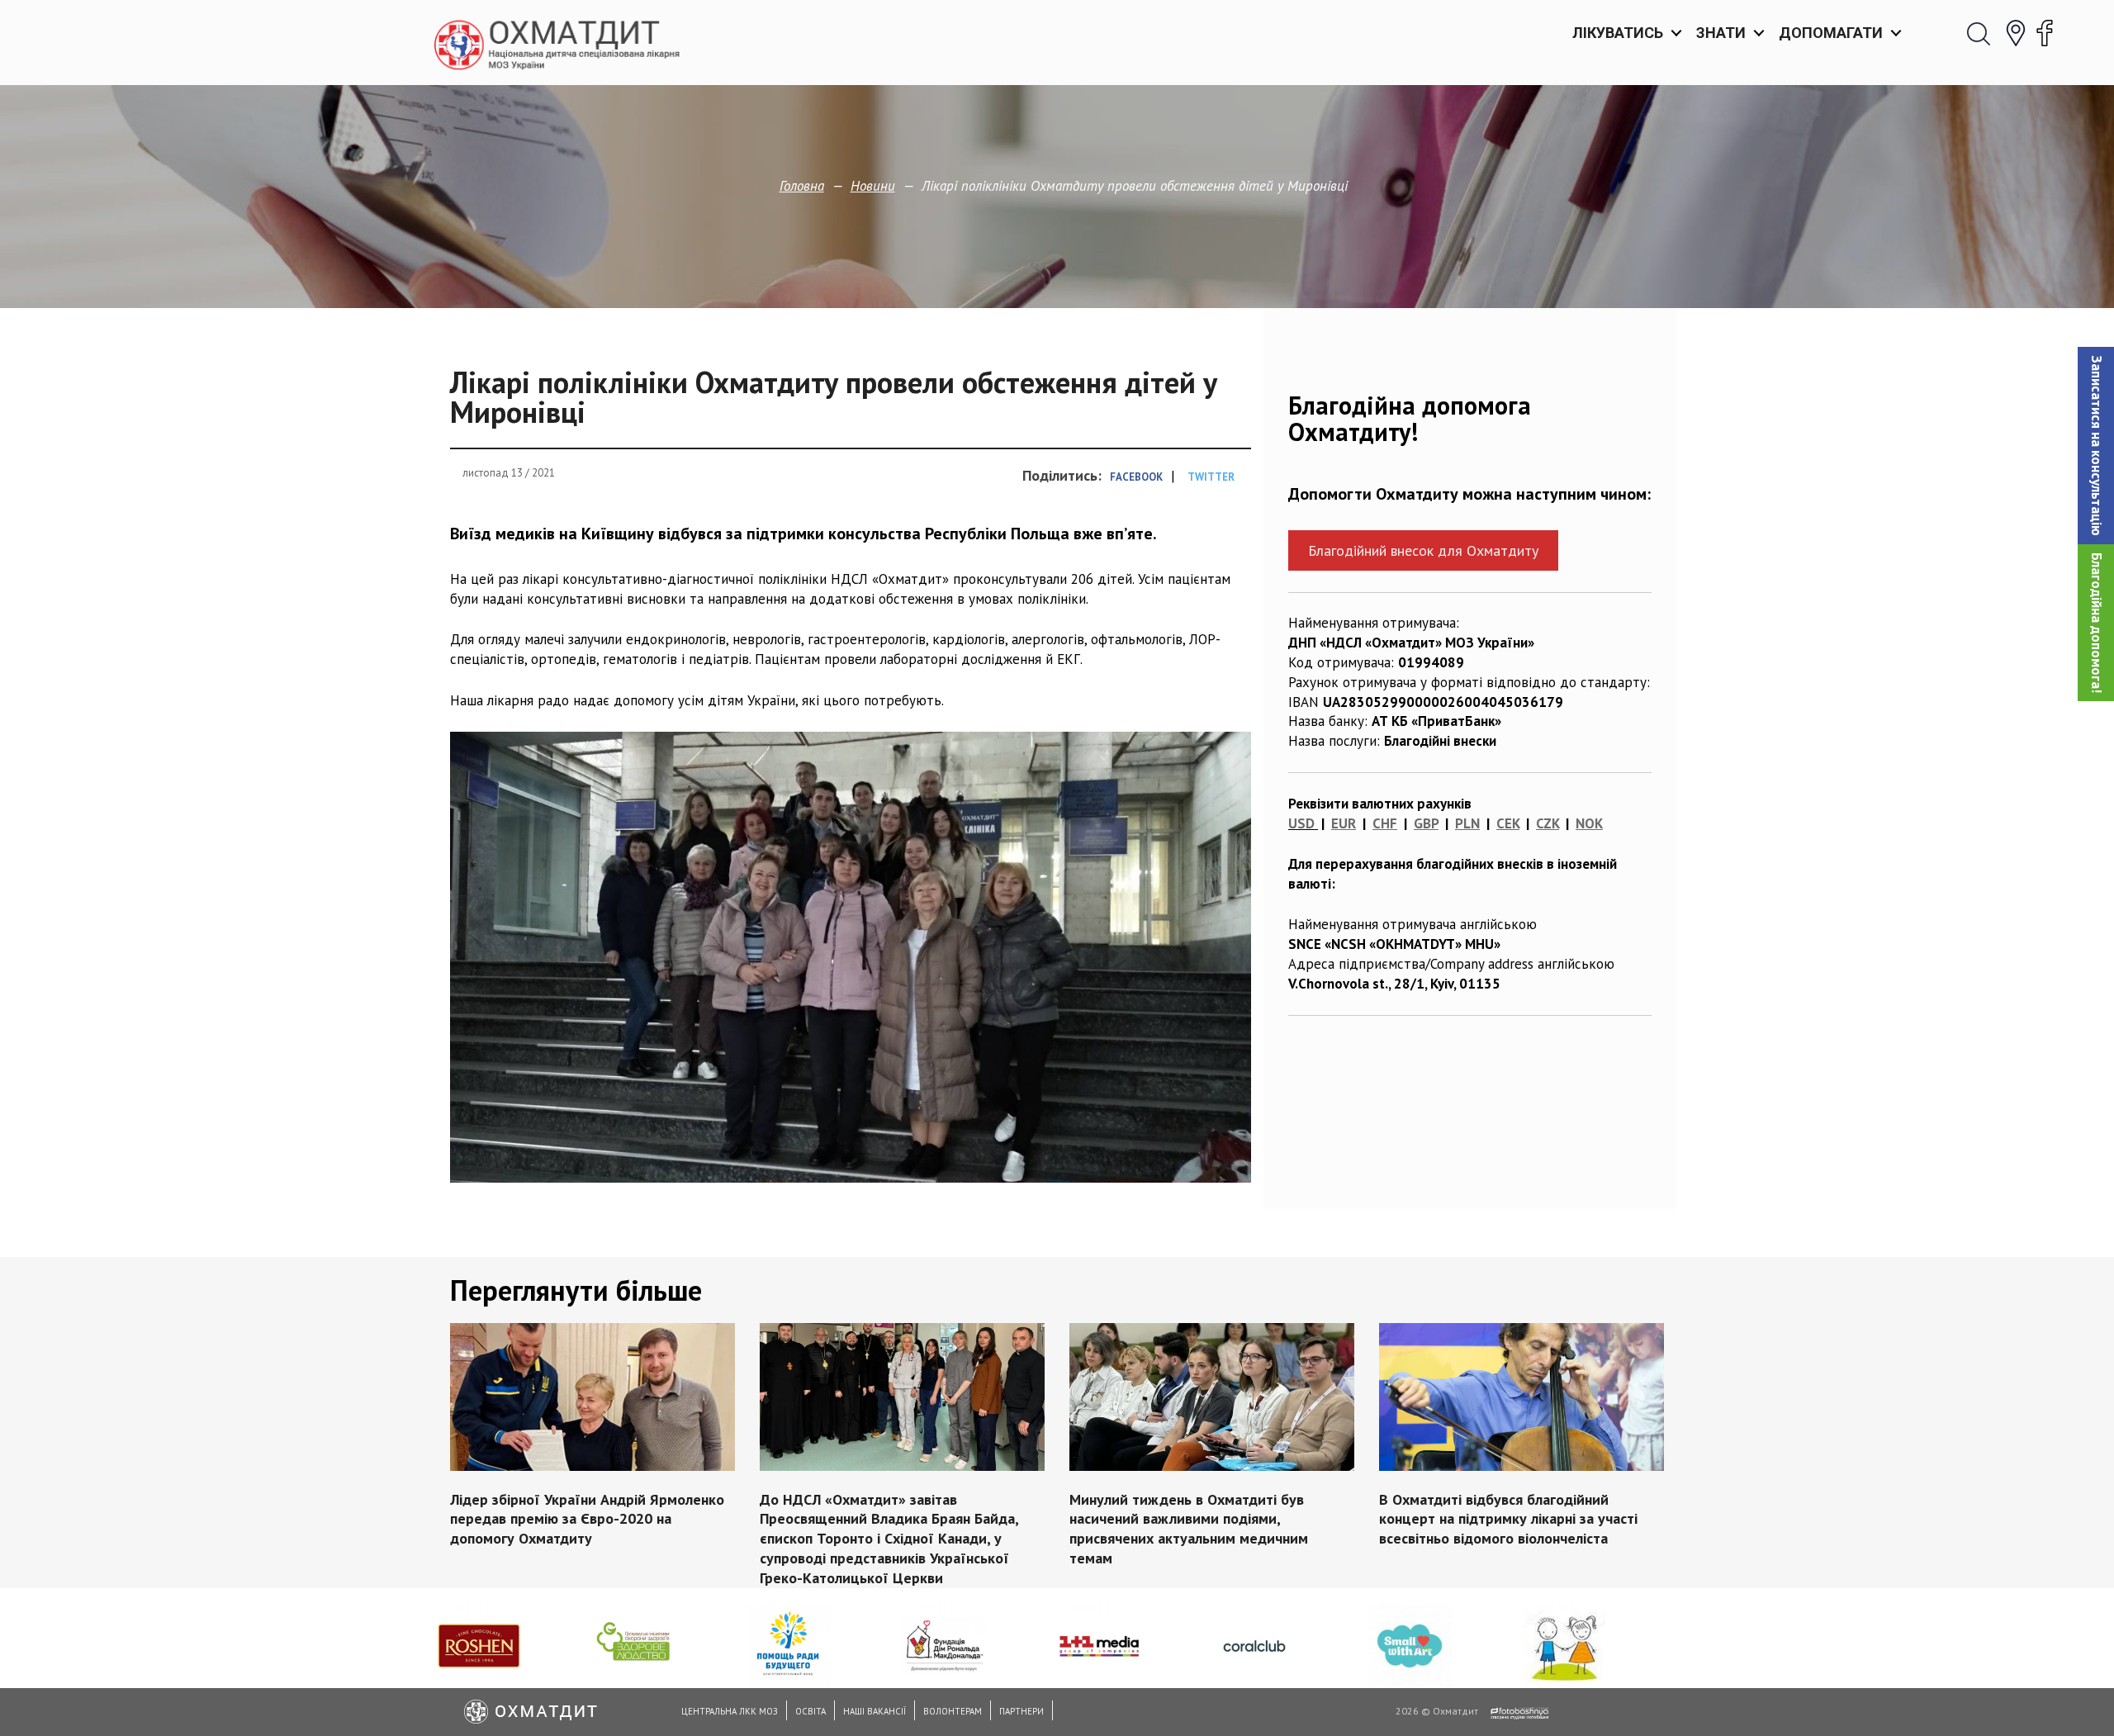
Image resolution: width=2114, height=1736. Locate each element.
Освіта (811, 1711)
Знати (1721, 33)
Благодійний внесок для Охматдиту (1423, 550)
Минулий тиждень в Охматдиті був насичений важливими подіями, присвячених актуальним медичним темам (1189, 1528)
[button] (2096, 446)
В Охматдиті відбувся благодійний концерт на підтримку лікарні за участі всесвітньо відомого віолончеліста (1508, 1518)
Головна (802, 186)
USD (1301, 823)
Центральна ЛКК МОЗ (730, 1711)
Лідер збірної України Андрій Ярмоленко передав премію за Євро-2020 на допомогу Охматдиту (587, 1518)
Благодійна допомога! (2097, 623)
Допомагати (1831, 33)
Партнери (1021, 1711)
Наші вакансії (875, 1711)
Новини (873, 186)
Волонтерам (953, 1711)
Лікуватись (1618, 33)
